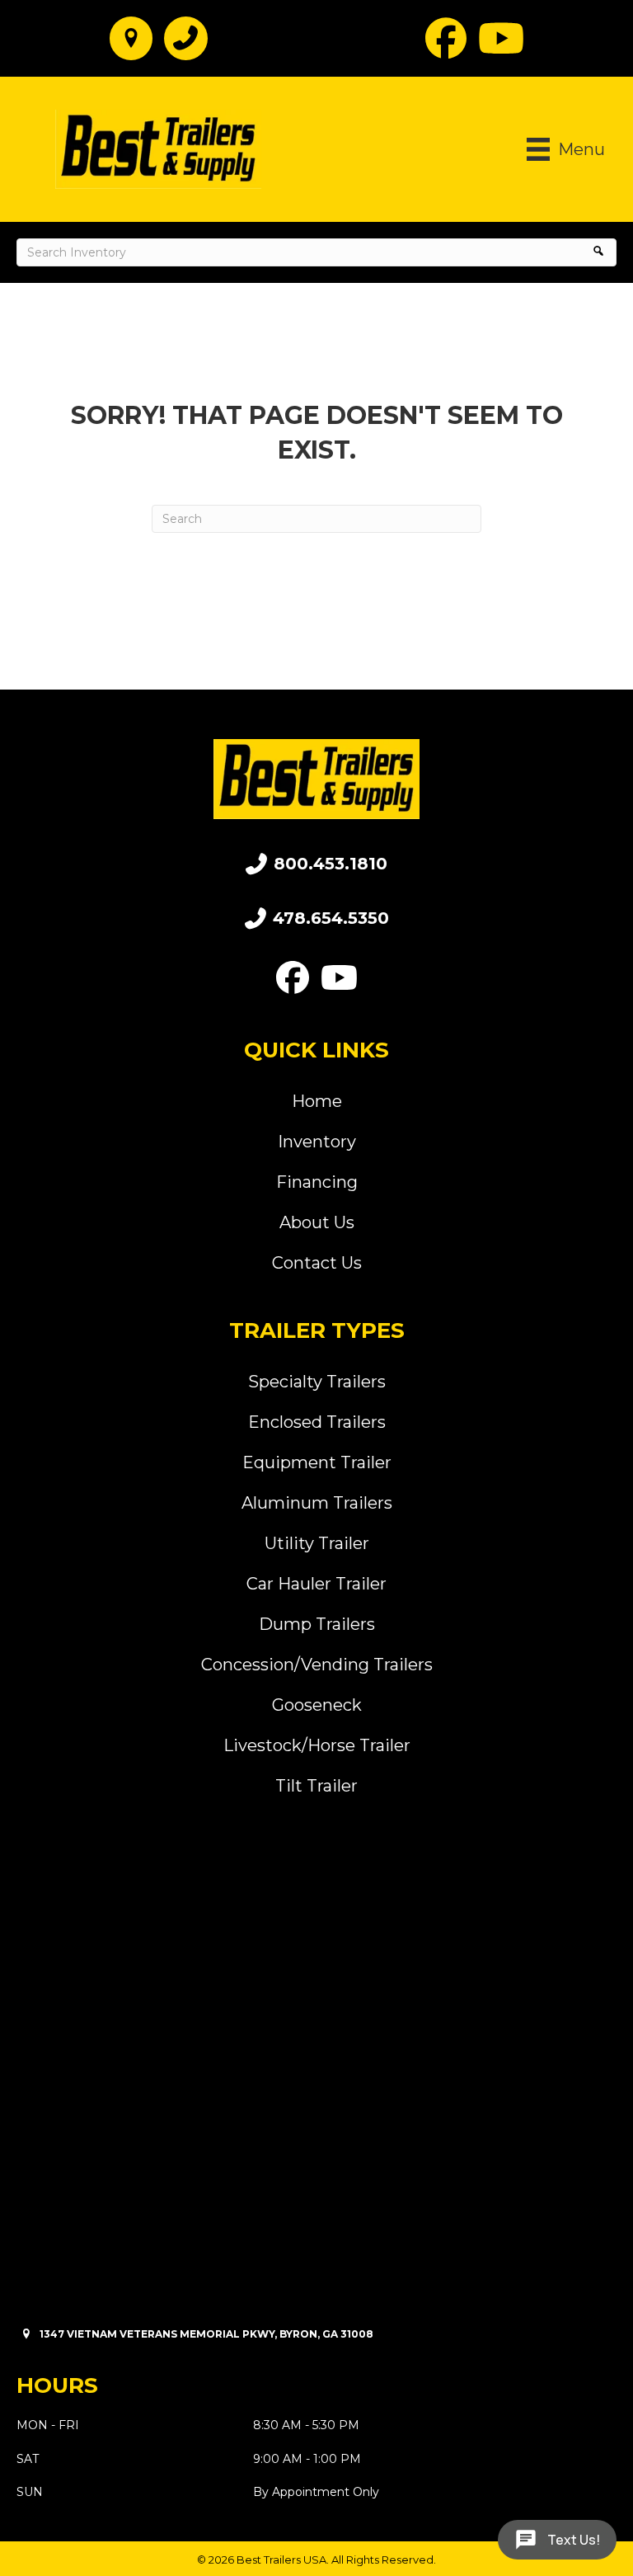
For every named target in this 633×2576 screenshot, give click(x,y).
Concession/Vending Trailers (317, 1665)
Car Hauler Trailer (316, 1584)
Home (317, 1101)
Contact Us (317, 1263)
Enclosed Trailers (317, 1422)
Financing (317, 1182)
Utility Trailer (317, 1543)
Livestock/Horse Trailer (317, 1745)
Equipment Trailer (317, 1462)
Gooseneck (317, 1705)
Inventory (317, 1142)
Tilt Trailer (316, 1786)
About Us (317, 1222)
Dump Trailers (317, 1624)
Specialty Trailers (317, 1382)
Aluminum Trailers (317, 1503)
